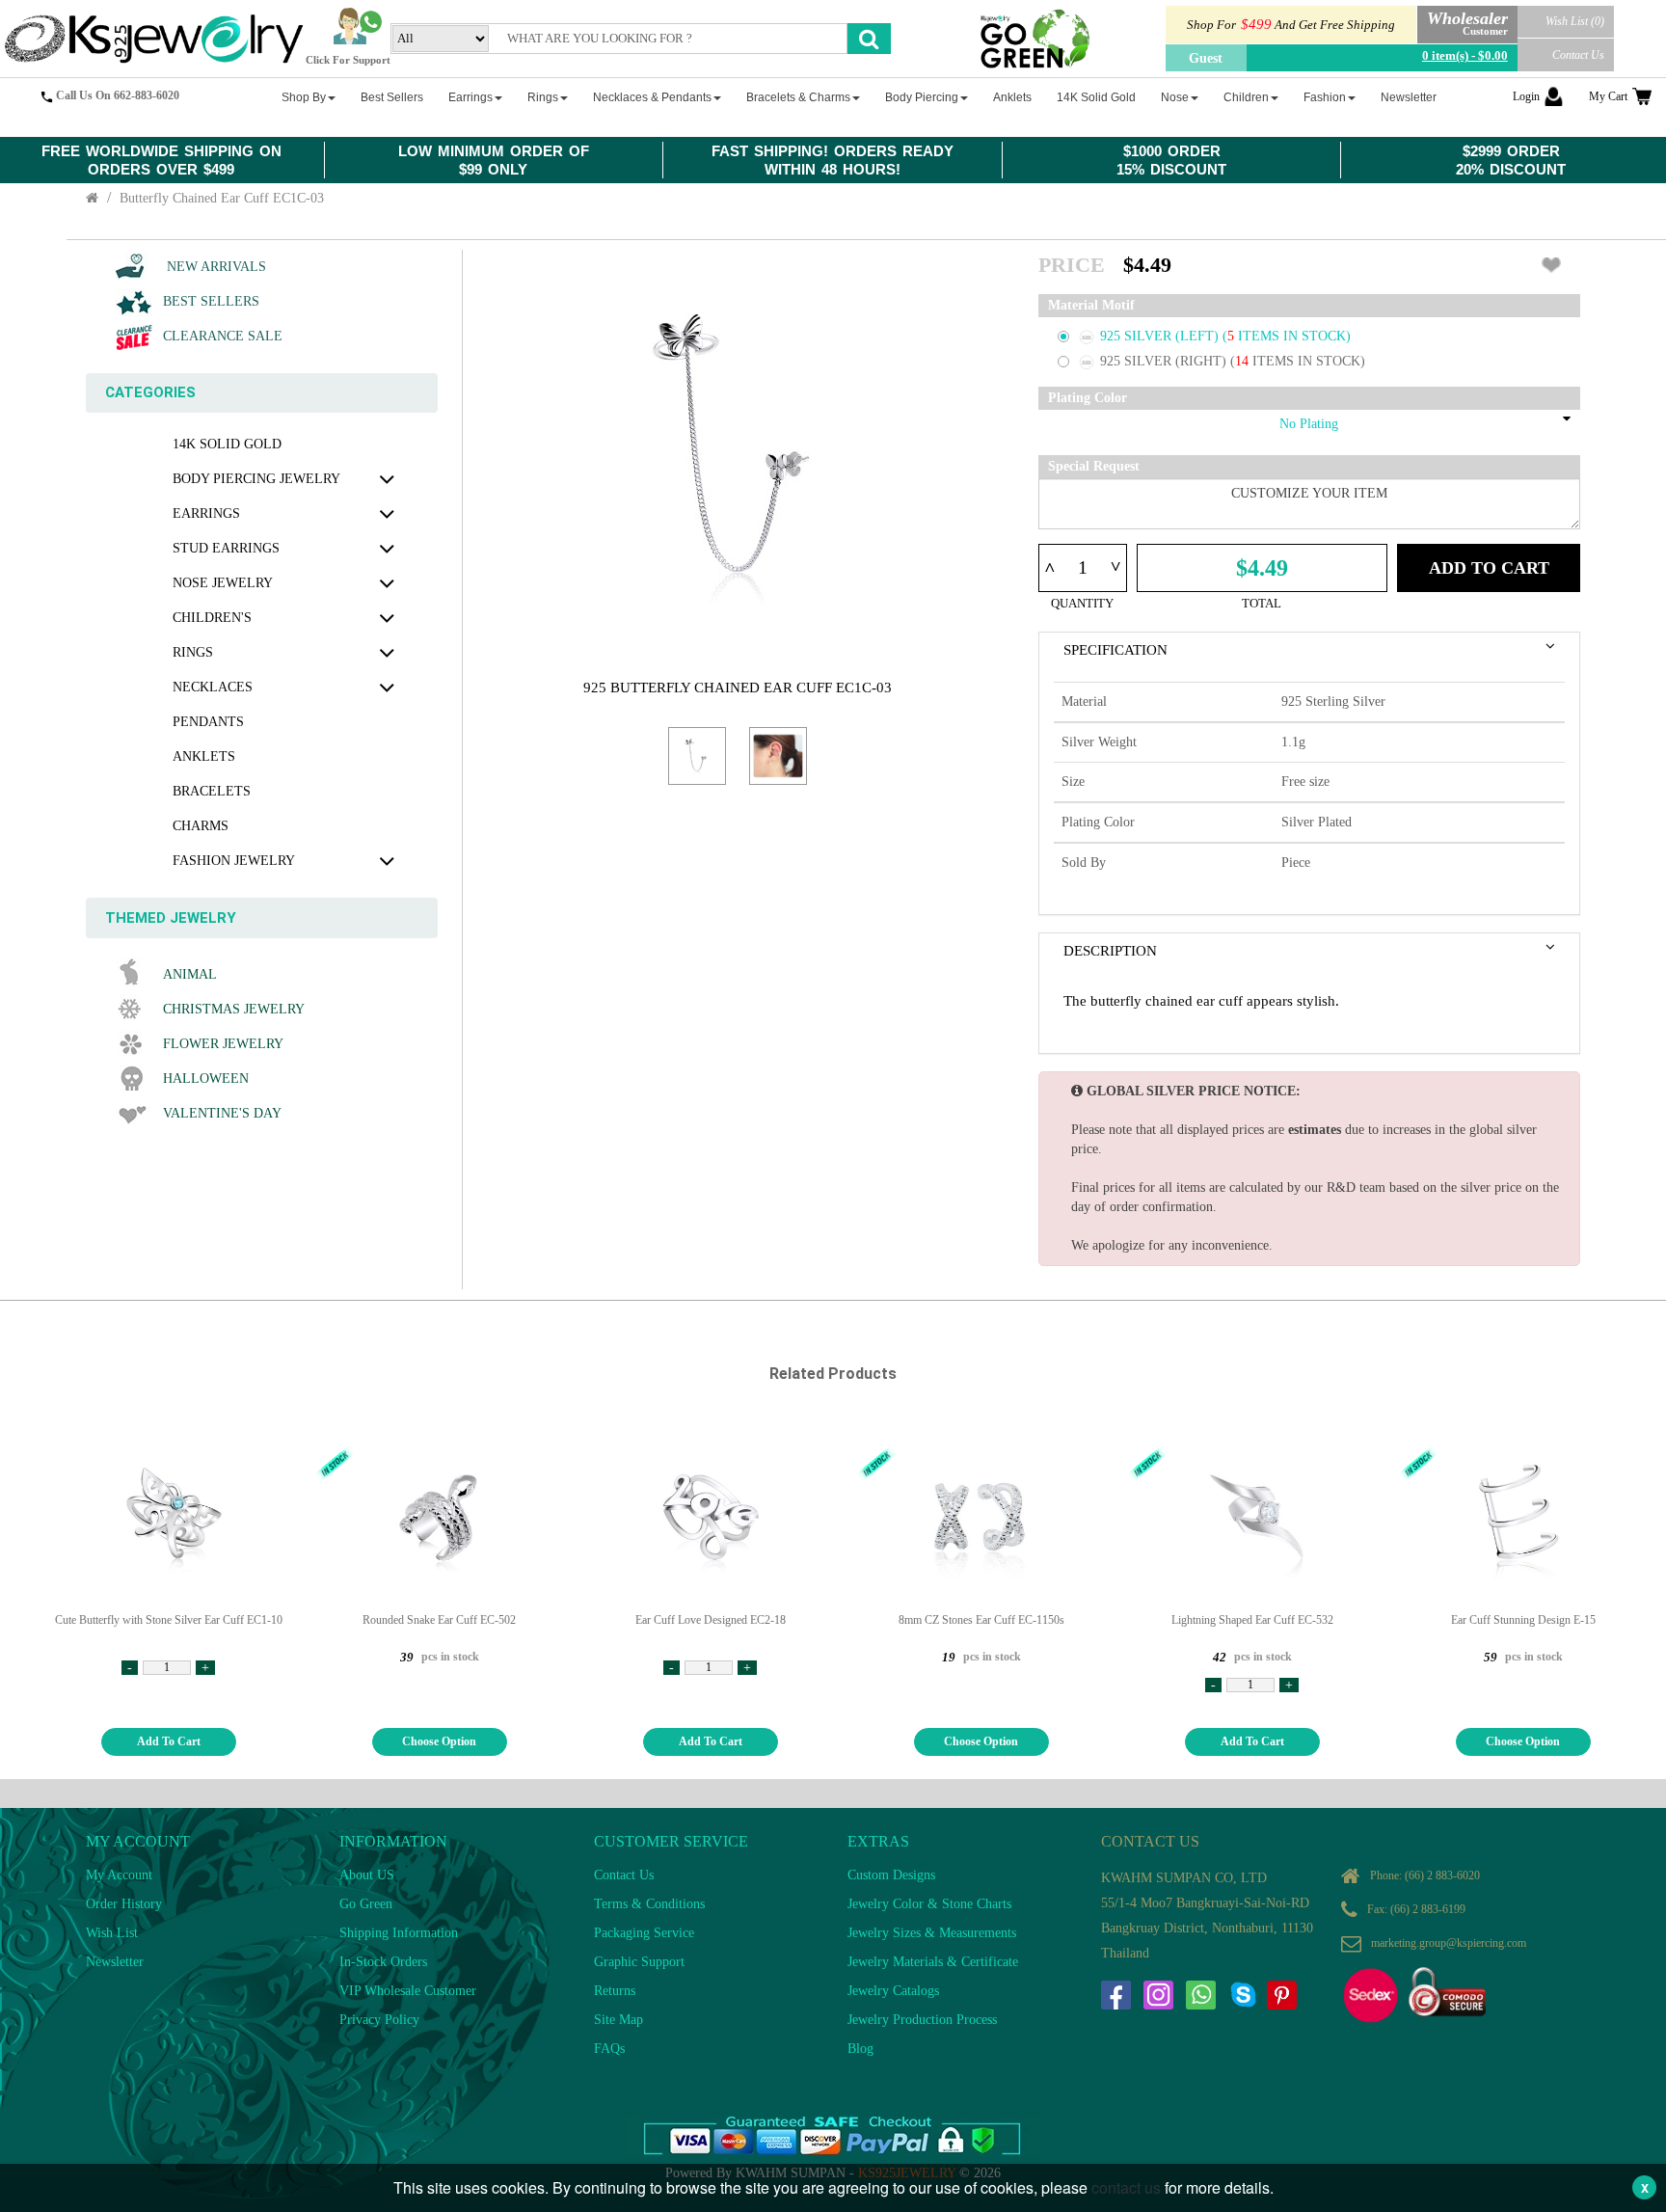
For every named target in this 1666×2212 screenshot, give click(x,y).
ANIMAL (190, 974)
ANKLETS (204, 756)
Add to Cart (1489, 568)
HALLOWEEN (206, 1079)
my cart (1608, 96)
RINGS (193, 652)
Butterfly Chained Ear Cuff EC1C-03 (222, 198)
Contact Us (1578, 55)
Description (1110, 951)
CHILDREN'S (212, 618)
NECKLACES (213, 687)
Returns (615, 1991)
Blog (860, 2049)
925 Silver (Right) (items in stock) (1233, 361)
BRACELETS (212, 791)
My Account (119, 1875)
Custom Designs (891, 1875)
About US (367, 1875)
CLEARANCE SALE (223, 336)
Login (1526, 96)
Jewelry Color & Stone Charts (929, 1904)
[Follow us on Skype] (1243, 1995)
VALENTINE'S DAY (222, 1113)
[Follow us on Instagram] (1158, 1995)
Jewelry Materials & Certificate (933, 1962)
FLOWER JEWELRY (223, 1044)
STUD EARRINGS (226, 548)
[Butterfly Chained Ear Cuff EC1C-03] (697, 756)
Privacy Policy (379, 2020)
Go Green (366, 1904)
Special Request (1094, 466)
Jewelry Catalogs (893, 1991)
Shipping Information (399, 1933)
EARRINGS (206, 513)
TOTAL (1262, 603)
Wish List (112, 1933)
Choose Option (439, 1741)
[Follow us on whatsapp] (1200, 1995)
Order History (124, 1904)
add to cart (169, 1741)
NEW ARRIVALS (215, 267)
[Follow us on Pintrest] (1281, 1995)
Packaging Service (644, 1933)
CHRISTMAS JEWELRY (234, 1009)
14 (1244, 361)
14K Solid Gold (227, 444)
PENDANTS (208, 722)
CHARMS (201, 826)
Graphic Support (639, 1962)
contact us (1126, 2187)
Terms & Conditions (649, 1904)
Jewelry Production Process (922, 2020)
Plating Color (1088, 398)
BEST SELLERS (211, 301)
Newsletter (115, 1962)
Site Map (618, 2020)
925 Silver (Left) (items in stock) (1225, 336)
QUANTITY (1082, 603)
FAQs (609, 2049)
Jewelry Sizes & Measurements (932, 1933)
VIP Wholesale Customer (408, 1991)
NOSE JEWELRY (223, 583)
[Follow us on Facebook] (1115, 1995)
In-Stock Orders (383, 1962)
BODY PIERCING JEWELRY (256, 479)
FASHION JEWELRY (234, 861)
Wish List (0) (1575, 21)
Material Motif (1091, 305)
